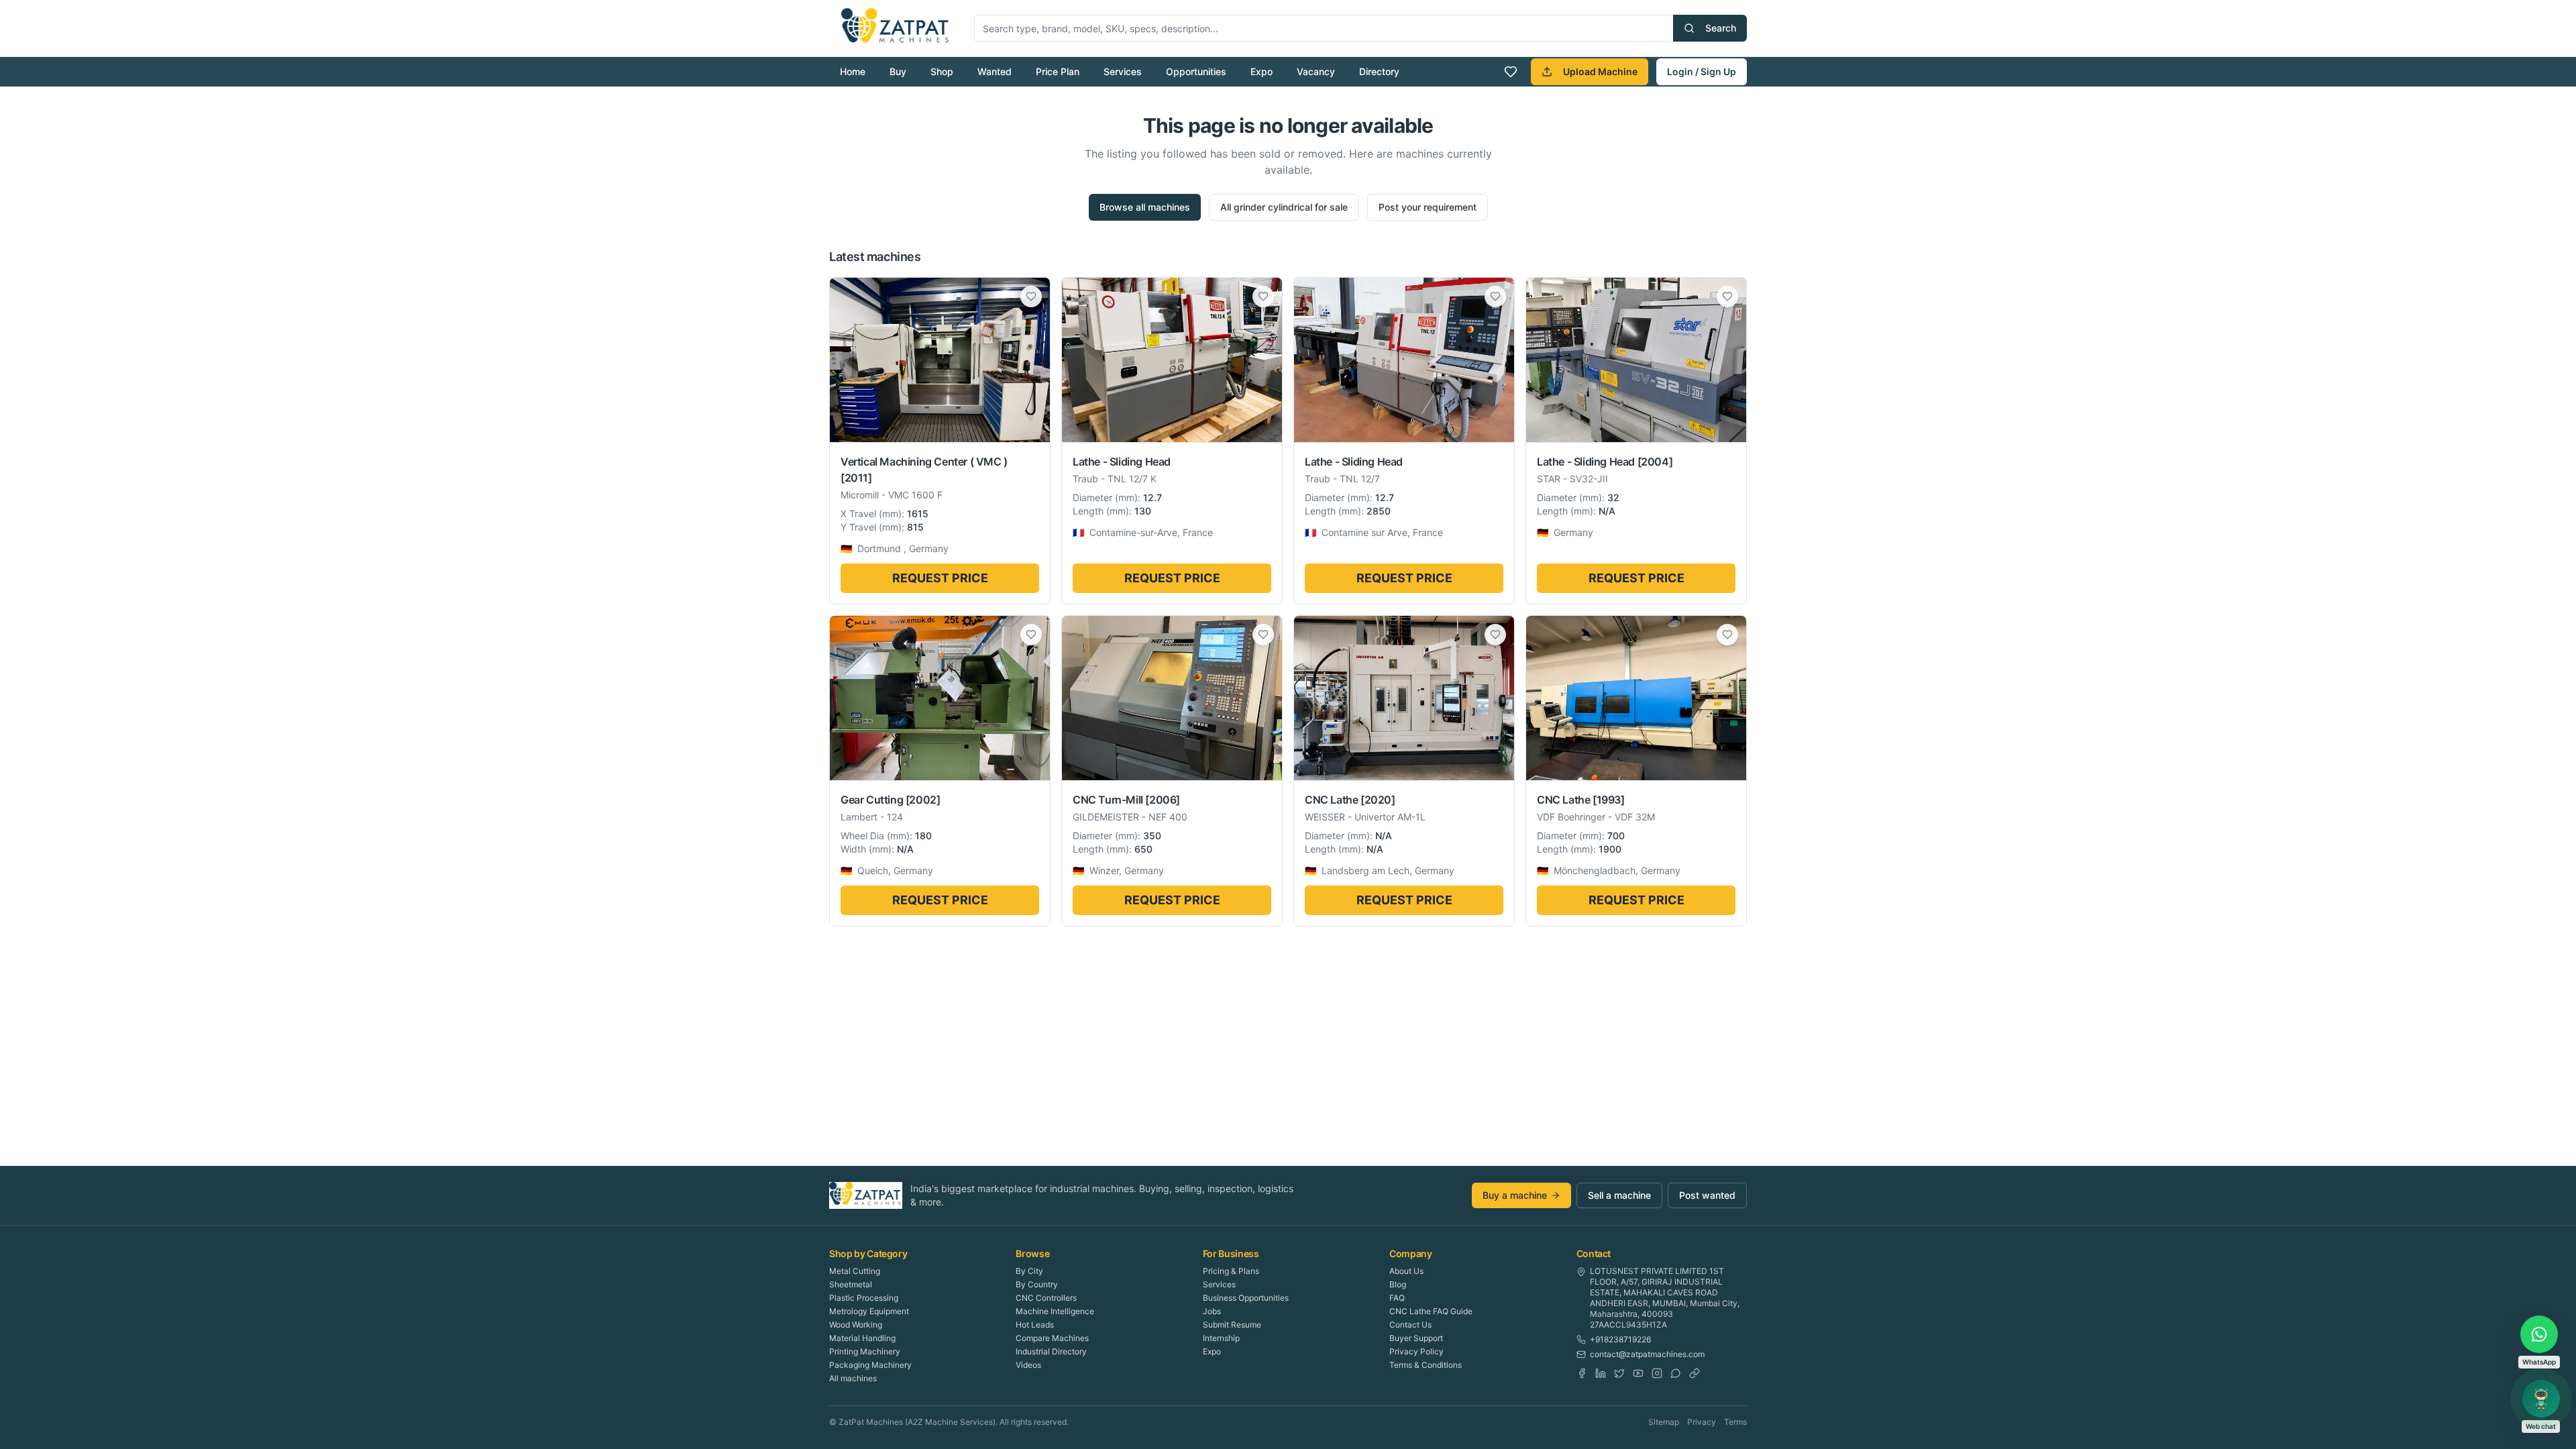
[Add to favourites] (1031, 297)
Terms (1735, 1422)
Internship (1221, 1338)
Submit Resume (1232, 1325)
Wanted (995, 71)
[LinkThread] (1695, 1373)
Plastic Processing (864, 1298)
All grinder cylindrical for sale (1284, 207)
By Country (1037, 1284)
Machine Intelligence (1055, 1311)
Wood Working (856, 1325)
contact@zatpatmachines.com (1647, 1354)
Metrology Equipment (869, 1311)
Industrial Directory (1051, 1351)
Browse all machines (1145, 207)
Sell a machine (1619, 1195)
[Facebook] (1582, 1373)
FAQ (1397, 1298)
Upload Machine (1600, 71)
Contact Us (1410, 1325)
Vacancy (1316, 71)
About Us (1406, 1271)
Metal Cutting (855, 1271)
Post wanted (1707, 1195)
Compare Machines (1052, 1338)
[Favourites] (1511, 72)
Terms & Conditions (1426, 1365)
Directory (1379, 71)
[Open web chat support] (2541, 1399)
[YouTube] (1638, 1373)
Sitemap (1664, 1422)
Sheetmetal (851, 1284)
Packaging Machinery (870, 1365)
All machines (853, 1378)
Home (853, 71)
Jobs (1212, 1311)
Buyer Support (1416, 1338)
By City (1029, 1271)
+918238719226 (1620, 1339)
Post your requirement (1428, 207)
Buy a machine (1515, 1195)
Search (1721, 28)
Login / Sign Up (1702, 71)
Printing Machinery (865, 1351)
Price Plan (1058, 71)
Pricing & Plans (1231, 1271)
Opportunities (1196, 71)
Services (1123, 71)
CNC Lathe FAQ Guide (1431, 1311)
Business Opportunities (1246, 1298)
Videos (1028, 1365)
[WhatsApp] (1676, 1373)
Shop (942, 71)
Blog (1398, 1284)
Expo (1262, 71)
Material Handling (862, 1338)
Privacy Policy (1416, 1351)
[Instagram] (1657, 1373)
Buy (898, 71)
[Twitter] (1619, 1373)
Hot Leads (1035, 1325)
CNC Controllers (1046, 1298)
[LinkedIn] (1601, 1373)
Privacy (1702, 1422)
